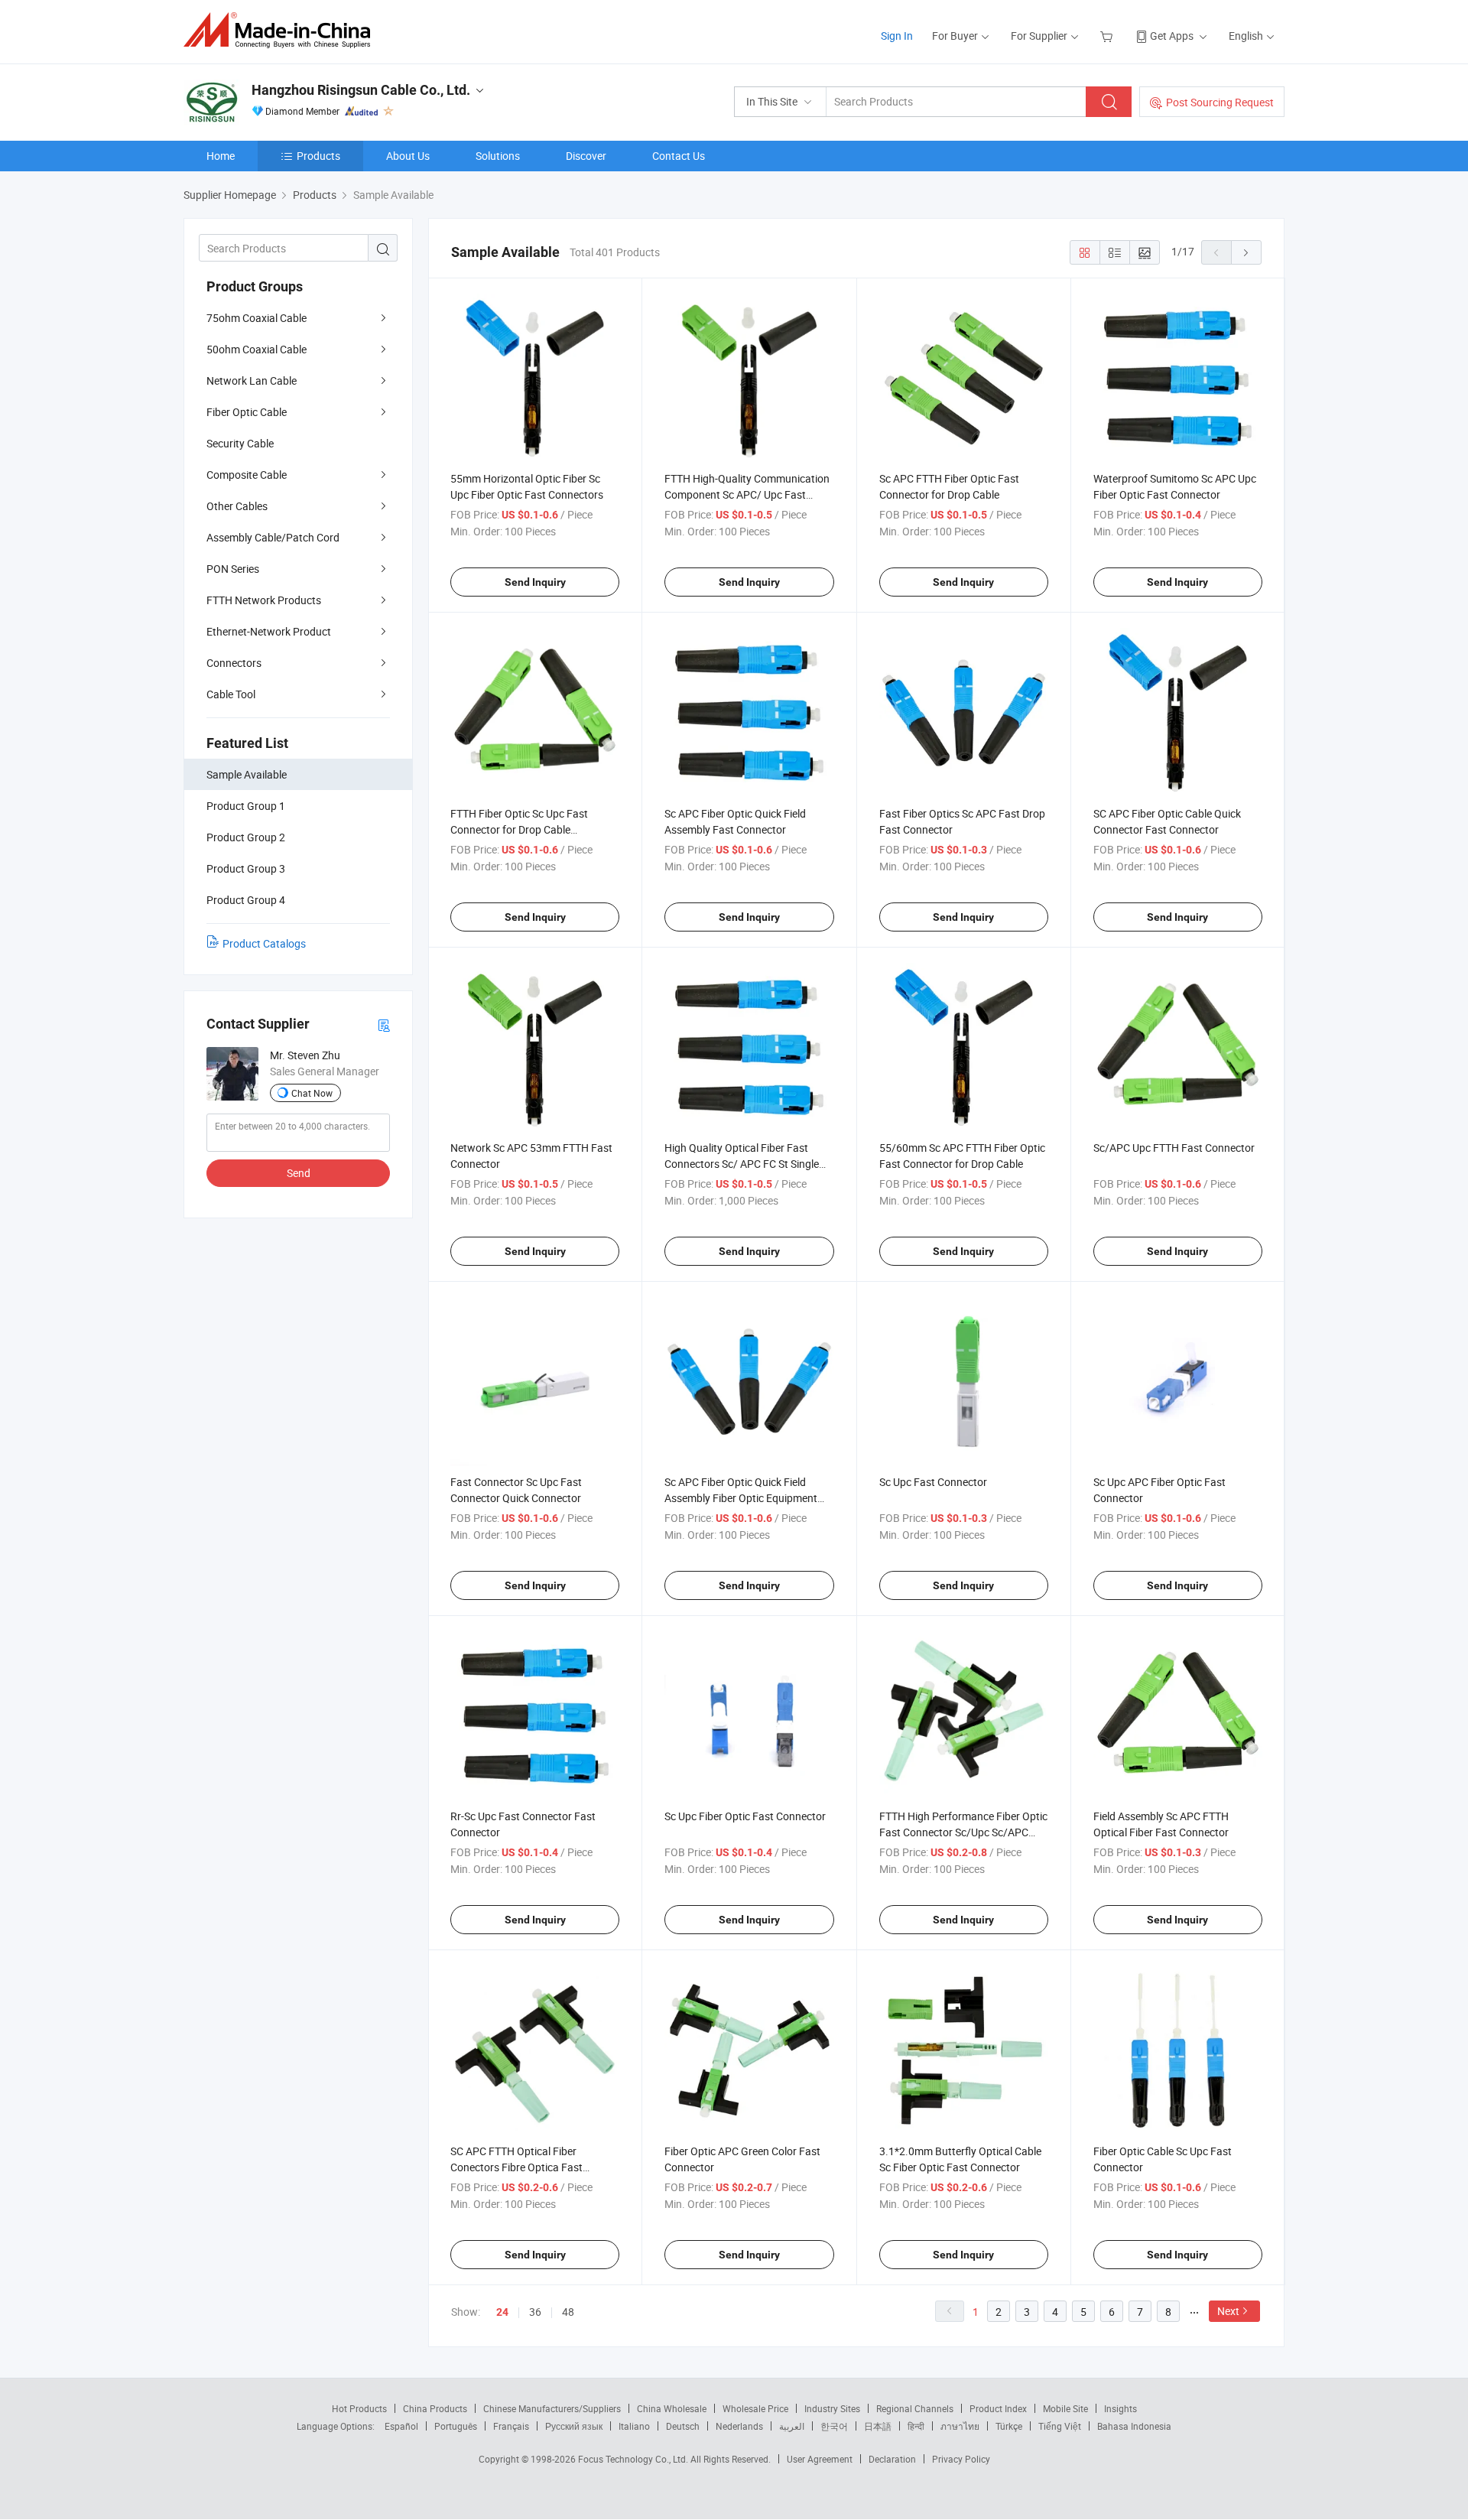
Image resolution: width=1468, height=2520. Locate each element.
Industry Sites (832, 2408)
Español (401, 2426)
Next (1228, 2311)
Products (318, 156)
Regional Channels (915, 2408)
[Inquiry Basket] (1108, 36)
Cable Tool (231, 694)
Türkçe (1009, 2426)
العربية (792, 2426)
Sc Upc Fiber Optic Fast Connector (745, 1816)
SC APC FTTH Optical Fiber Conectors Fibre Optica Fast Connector (516, 2167)
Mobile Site (1065, 2408)
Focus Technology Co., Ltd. (634, 2459)
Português (456, 2426)
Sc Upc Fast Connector (933, 1482)
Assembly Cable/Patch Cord (273, 537)
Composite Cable (247, 475)
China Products (435, 2408)
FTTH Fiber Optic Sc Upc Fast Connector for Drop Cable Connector (519, 829)
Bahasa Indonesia (1134, 2426)
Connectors (234, 663)
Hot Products (359, 2408)
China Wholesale (672, 2408)
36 (535, 2312)
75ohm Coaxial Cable (257, 318)
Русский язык (574, 2426)
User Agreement (820, 2459)
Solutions (498, 156)
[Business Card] (384, 1024)
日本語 (878, 2426)
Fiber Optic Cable (247, 412)
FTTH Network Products (264, 600)
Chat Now (312, 1093)
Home (221, 156)
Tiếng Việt (1060, 2426)
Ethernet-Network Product (269, 631)
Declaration (892, 2459)
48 (568, 2312)
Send (299, 1173)
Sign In (897, 36)
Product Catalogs (264, 943)
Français (511, 2426)
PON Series (233, 569)
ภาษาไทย (960, 2426)
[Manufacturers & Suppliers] (282, 30)
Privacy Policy (961, 2459)
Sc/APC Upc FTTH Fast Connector (1174, 1148)
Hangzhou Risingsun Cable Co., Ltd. (361, 90)
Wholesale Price (755, 2408)
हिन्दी (916, 2426)
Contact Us (679, 156)
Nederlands (739, 2426)
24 (502, 2312)
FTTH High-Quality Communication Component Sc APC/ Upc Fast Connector (747, 494)
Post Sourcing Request (1220, 102)
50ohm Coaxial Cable (257, 349)
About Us (408, 156)
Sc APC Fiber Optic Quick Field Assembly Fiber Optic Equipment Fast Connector (741, 1498)
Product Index (998, 2408)
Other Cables (237, 506)
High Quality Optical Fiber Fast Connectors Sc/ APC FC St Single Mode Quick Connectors (742, 1164)
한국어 (834, 2426)
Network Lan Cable (252, 380)
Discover (586, 156)
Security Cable (240, 443)
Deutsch (683, 2426)
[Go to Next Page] (1246, 252)
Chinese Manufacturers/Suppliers (552, 2408)
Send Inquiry (535, 582)
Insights (1120, 2408)
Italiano (634, 2426)
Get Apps (1172, 36)
